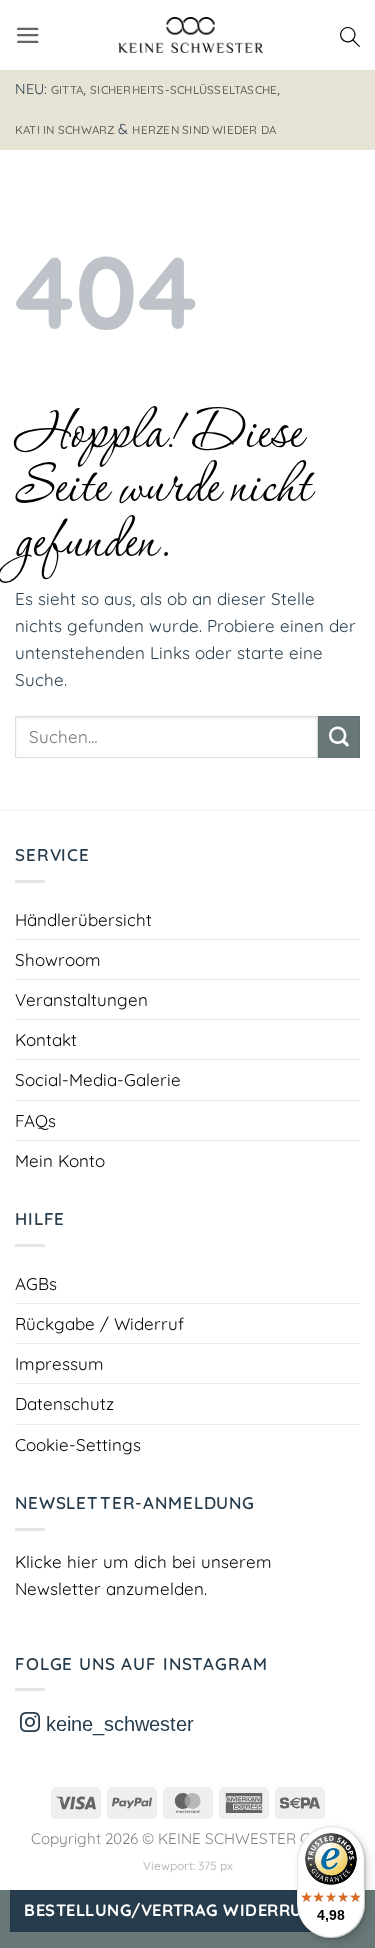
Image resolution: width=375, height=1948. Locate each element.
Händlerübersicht (83, 919)
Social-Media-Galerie (98, 1079)
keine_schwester (117, 1724)
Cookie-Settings (78, 1444)
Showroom (58, 959)
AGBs (36, 1283)
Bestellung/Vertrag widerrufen (179, 1910)
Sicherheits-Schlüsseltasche (183, 89)
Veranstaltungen (81, 999)
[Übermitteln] (339, 737)
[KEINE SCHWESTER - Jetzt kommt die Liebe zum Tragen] (190, 35)
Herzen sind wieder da (204, 129)
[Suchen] (350, 35)
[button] (28, 35)
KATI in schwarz (64, 129)
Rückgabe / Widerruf (99, 1323)
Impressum (59, 1363)
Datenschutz (64, 1403)
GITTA (67, 89)
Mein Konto (60, 1160)
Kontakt (46, 1039)
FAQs (35, 1120)
